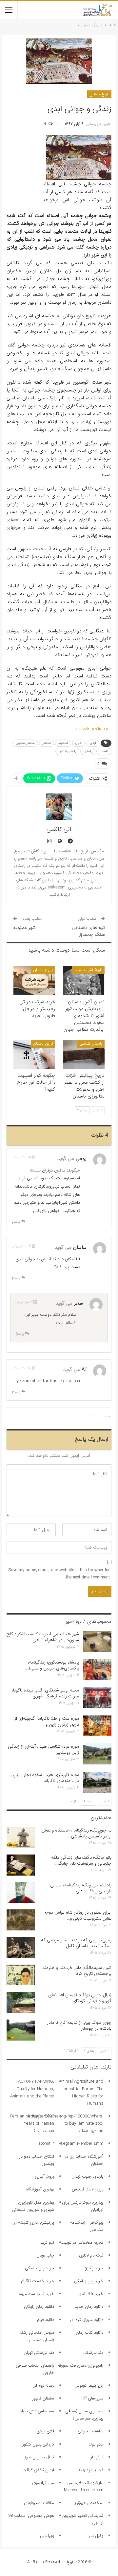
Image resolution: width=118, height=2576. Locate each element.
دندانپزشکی (93, 2353)
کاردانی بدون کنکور (38, 2444)
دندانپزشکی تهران (39, 2353)
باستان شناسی (91, 1043)
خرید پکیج (94, 2268)
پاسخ (17, 1222)
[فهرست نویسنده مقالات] (59, 807)
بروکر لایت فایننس (88, 2189)
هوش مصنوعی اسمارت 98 (31, 2516)
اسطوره (63, 743)
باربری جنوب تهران (87, 2176)
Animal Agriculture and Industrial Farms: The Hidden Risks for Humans (81, 2092)
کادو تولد (96, 2444)
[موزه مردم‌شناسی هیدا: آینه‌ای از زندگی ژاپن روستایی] (97, 1754)
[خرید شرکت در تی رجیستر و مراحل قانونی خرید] (34, 981)
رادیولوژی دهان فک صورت (81, 2365)
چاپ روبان (45, 2255)
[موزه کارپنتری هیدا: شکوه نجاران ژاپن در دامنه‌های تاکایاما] (97, 1782)
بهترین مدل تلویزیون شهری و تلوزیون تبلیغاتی (33, 2206)
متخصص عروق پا (88, 2503)
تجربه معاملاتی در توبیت (82, 2243)
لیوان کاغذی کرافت (38, 2470)
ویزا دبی (47, 2536)
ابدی (93, 743)
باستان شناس (67, 751)
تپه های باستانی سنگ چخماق (88, 931)
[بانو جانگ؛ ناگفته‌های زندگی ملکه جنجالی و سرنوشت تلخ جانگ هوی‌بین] (21, 1865)
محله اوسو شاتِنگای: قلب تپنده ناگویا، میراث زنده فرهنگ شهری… (45, 1693)
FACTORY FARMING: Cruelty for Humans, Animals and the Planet (32, 2089)
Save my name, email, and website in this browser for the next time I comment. (59, 1574)
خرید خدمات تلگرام (38, 2281)
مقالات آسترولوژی (39, 2503)
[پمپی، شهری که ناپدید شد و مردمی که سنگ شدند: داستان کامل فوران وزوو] (21, 1948)
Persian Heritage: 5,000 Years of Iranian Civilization (32, 2124)
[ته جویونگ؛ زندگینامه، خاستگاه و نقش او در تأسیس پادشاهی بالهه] (21, 1838)
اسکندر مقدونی (25, 743)
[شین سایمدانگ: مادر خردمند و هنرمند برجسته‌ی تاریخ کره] (21, 1975)
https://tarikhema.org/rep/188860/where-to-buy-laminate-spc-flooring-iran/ (64, 2124)
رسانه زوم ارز (44, 2386)
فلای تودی (45, 2431)
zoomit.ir (46, 2144)
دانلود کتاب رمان (89, 2333)
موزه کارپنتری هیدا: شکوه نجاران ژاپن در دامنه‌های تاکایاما (45, 1778)
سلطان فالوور (43, 2398)
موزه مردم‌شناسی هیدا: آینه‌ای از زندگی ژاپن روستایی (43, 1749)
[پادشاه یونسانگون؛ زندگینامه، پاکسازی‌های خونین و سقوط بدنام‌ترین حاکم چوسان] (97, 1670)
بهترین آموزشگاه (40, 2189)
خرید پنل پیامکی (39, 2268)
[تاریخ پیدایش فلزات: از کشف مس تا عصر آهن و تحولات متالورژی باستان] (84, 1054)
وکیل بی (96, 2536)
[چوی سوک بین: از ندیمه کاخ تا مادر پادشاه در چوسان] (21, 2030)
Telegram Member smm (81, 2144)
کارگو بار (97, 2457)
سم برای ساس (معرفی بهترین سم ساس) (84, 2415)
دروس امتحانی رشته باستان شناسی (37, 2336)
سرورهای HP (92, 2398)
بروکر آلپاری (44, 2176)
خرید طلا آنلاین (90, 2294)
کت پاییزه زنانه (91, 2470)
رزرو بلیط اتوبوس (89, 2386)
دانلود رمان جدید (89, 2307)
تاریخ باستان (99, 94)
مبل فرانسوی (43, 2483)
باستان (88, 751)
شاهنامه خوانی (90, 2431)
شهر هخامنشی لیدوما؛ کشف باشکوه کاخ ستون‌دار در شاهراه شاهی (43, 1637)
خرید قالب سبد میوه (37, 2294)
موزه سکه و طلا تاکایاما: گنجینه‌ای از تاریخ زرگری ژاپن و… (47, 1721)
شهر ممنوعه (24, 928)
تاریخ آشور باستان (88, 970)
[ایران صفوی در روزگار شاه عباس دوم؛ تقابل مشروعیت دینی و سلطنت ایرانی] (21, 1920)
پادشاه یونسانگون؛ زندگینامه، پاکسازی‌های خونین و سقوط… (52, 1665)
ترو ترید (47, 2243)
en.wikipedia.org (94, 729)
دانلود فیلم (46, 2320)
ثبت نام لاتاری (91, 2255)
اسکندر (47, 743)
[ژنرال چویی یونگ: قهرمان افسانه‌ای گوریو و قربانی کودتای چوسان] (21, 2002)
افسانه (104, 751)
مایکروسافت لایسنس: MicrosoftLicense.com (84, 2486)
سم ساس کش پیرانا (37, 2411)
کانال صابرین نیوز (39, 2457)
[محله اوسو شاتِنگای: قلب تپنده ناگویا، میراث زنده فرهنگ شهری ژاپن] (97, 1698)
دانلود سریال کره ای (87, 2320)
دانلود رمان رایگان (39, 2307)
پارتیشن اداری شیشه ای (33, 2222)
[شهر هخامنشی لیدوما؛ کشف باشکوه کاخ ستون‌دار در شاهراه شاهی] (97, 1642)
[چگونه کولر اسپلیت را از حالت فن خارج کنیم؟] (34, 1054)
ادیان (79, 743)
